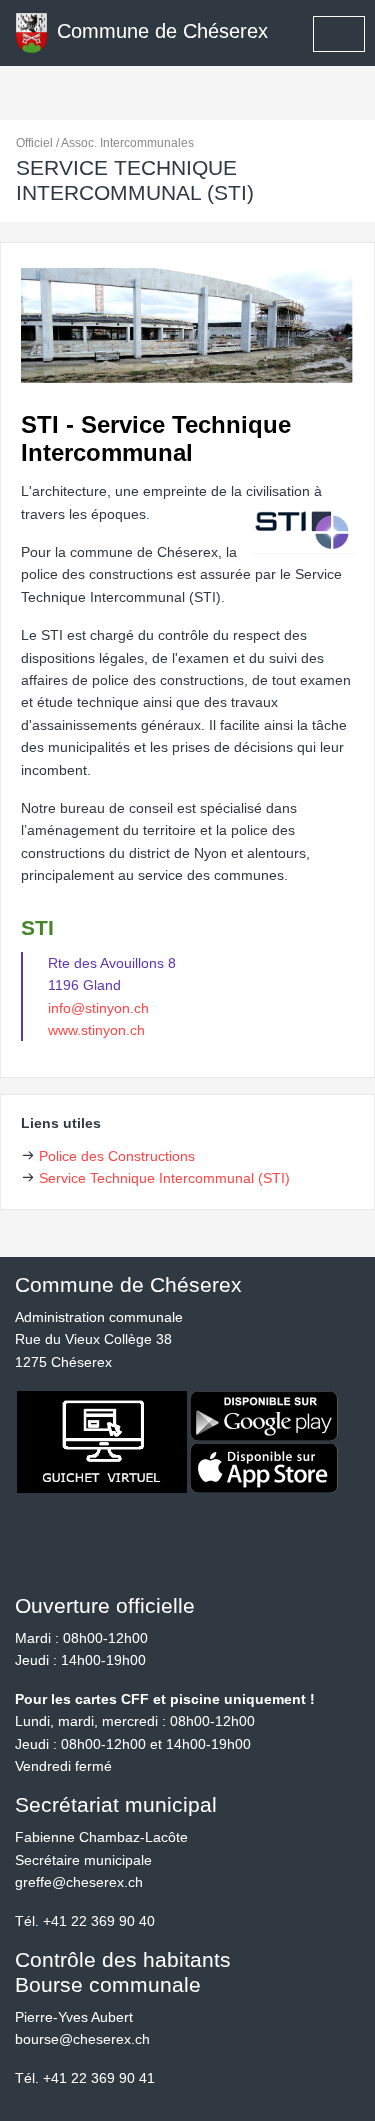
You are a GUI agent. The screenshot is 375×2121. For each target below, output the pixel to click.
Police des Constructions (117, 1156)
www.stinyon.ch (96, 1030)
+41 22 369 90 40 (99, 1921)
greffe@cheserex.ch (79, 1882)
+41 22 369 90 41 (99, 2078)
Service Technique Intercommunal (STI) (164, 1178)
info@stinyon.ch (98, 1008)
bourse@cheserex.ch (82, 2039)
